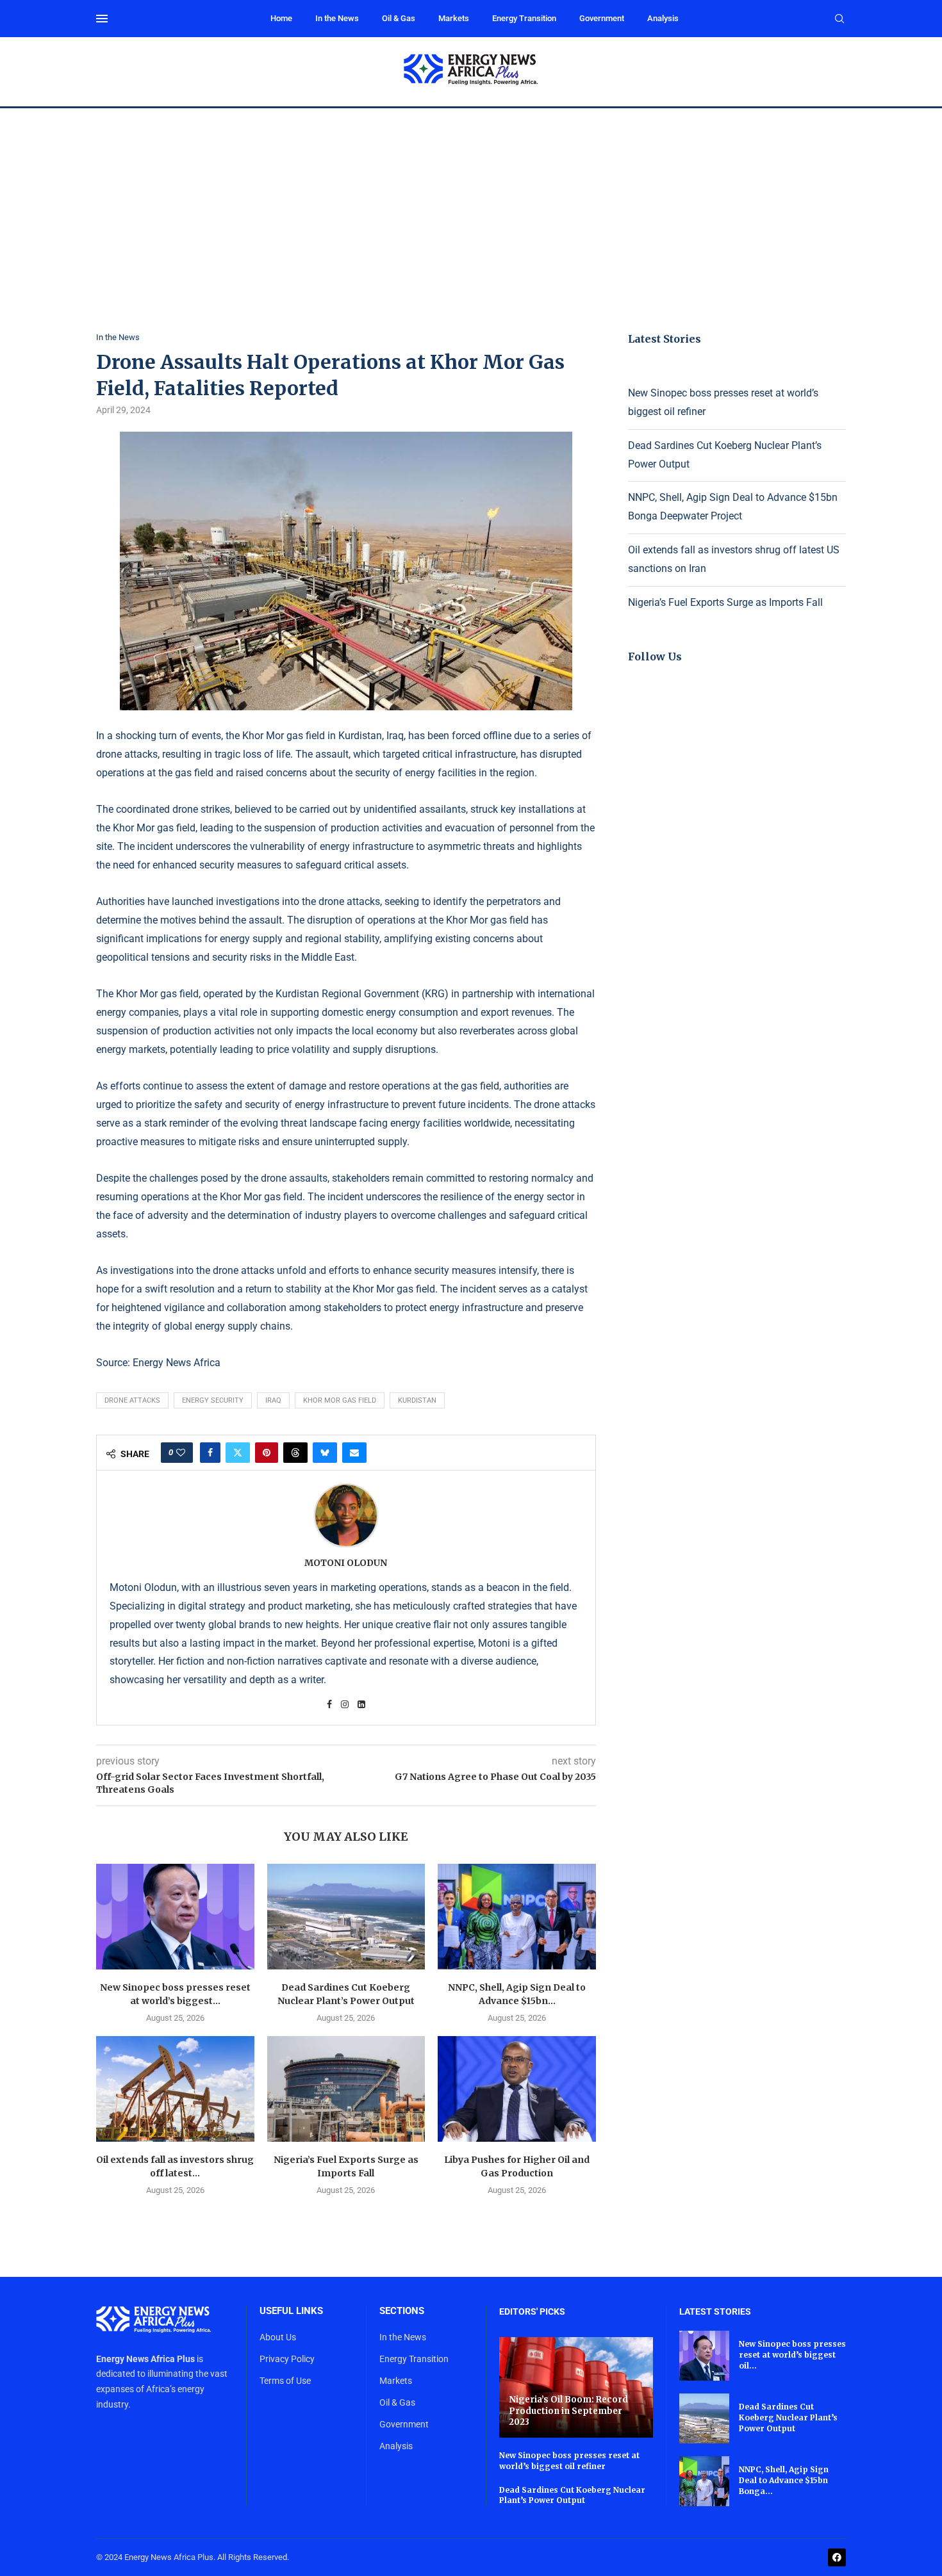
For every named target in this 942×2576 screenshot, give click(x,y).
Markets (454, 18)
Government (602, 18)
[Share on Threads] (295, 1453)
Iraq (273, 1400)
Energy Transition (524, 18)
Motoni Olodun (346, 1563)
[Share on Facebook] (210, 1453)
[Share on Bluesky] (325, 1453)
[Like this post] (181, 1453)
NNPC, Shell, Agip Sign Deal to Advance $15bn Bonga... (784, 2480)
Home (281, 18)
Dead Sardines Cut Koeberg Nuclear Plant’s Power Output (572, 2495)
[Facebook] (837, 2557)
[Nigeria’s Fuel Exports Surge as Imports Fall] (346, 2089)
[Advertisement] (471, 204)
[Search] (839, 19)
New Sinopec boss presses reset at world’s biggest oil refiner (569, 2461)
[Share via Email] (354, 1453)
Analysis (663, 18)
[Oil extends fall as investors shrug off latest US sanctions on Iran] (175, 2089)
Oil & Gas (399, 18)
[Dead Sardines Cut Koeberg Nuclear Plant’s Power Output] (346, 1916)
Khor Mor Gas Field (340, 1400)
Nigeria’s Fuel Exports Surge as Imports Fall (725, 602)
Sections (402, 2311)
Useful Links (291, 2311)
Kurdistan (417, 1400)
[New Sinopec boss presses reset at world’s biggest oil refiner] (175, 1916)
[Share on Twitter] (238, 1453)
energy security (213, 1400)
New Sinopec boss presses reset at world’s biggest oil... (792, 2355)
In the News (337, 18)
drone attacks (132, 1400)
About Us (278, 2337)
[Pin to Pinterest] (267, 1453)
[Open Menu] (102, 19)
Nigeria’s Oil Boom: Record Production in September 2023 (568, 2411)
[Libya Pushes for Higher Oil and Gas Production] (517, 2089)
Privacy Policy (287, 2359)
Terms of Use (285, 2381)
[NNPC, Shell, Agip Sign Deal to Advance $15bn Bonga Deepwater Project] (517, 1916)
